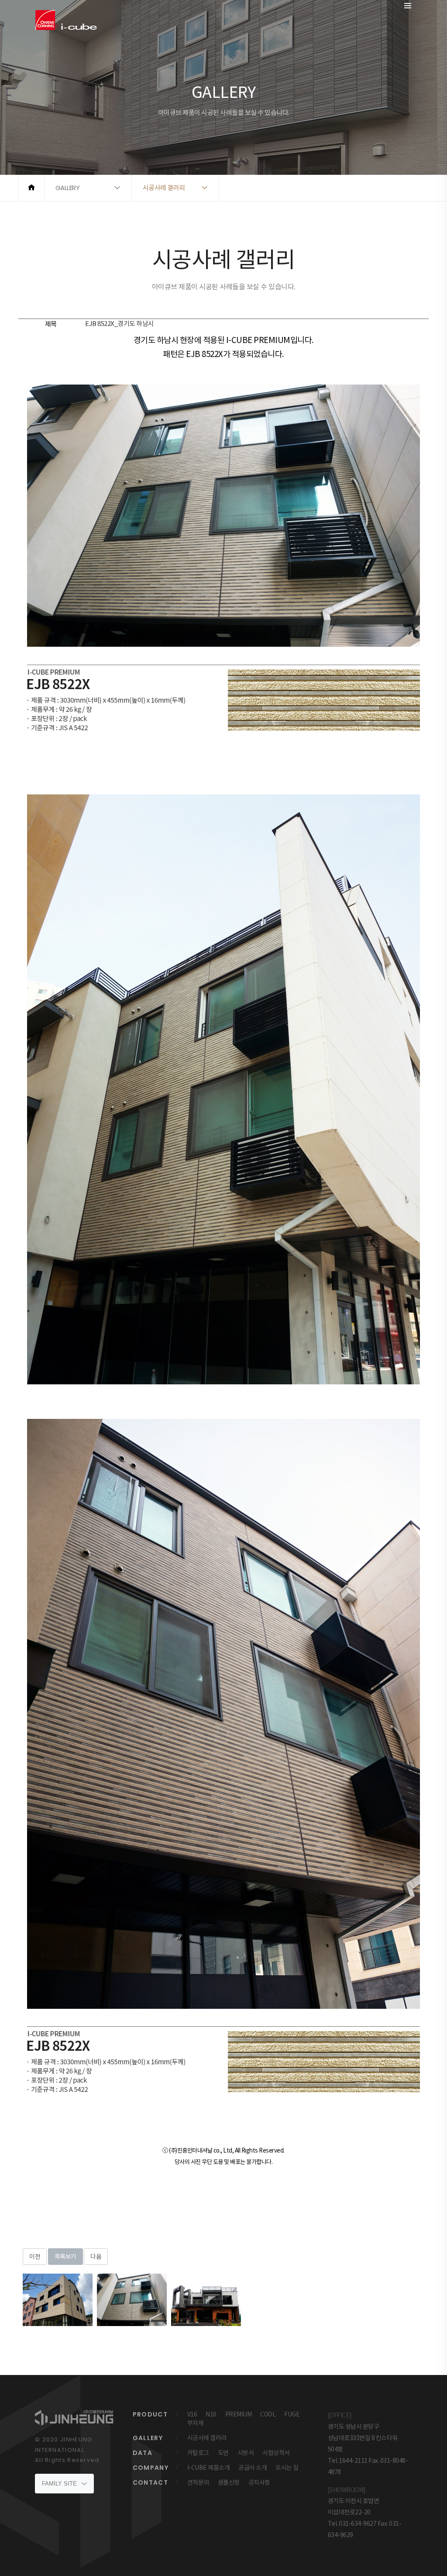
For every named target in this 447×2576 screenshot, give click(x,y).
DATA (143, 2453)
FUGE (292, 2414)
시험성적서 (276, 2453)
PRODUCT (150, 2414)
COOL (268, 2414)
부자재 (196, 2423)
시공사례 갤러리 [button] (164, 188)
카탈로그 (198, 2453)
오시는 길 (287, 2468)
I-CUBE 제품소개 (209, 2468)
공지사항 (259, 2482)
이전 (35, 2257)
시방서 (246, 2453)
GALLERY (148, 2438)
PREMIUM (239, 2414)
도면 (223, 2453)
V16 (192, 2414)
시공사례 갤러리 (207, 2438)
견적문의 (198, 2482)
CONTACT (151, 2482)
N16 (211, 2414)
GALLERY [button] (68, 188)
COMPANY (151, 2468)
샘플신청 (229, 2482)
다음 (96, 2257)
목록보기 (65, 2257)
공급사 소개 (253, 2468)
